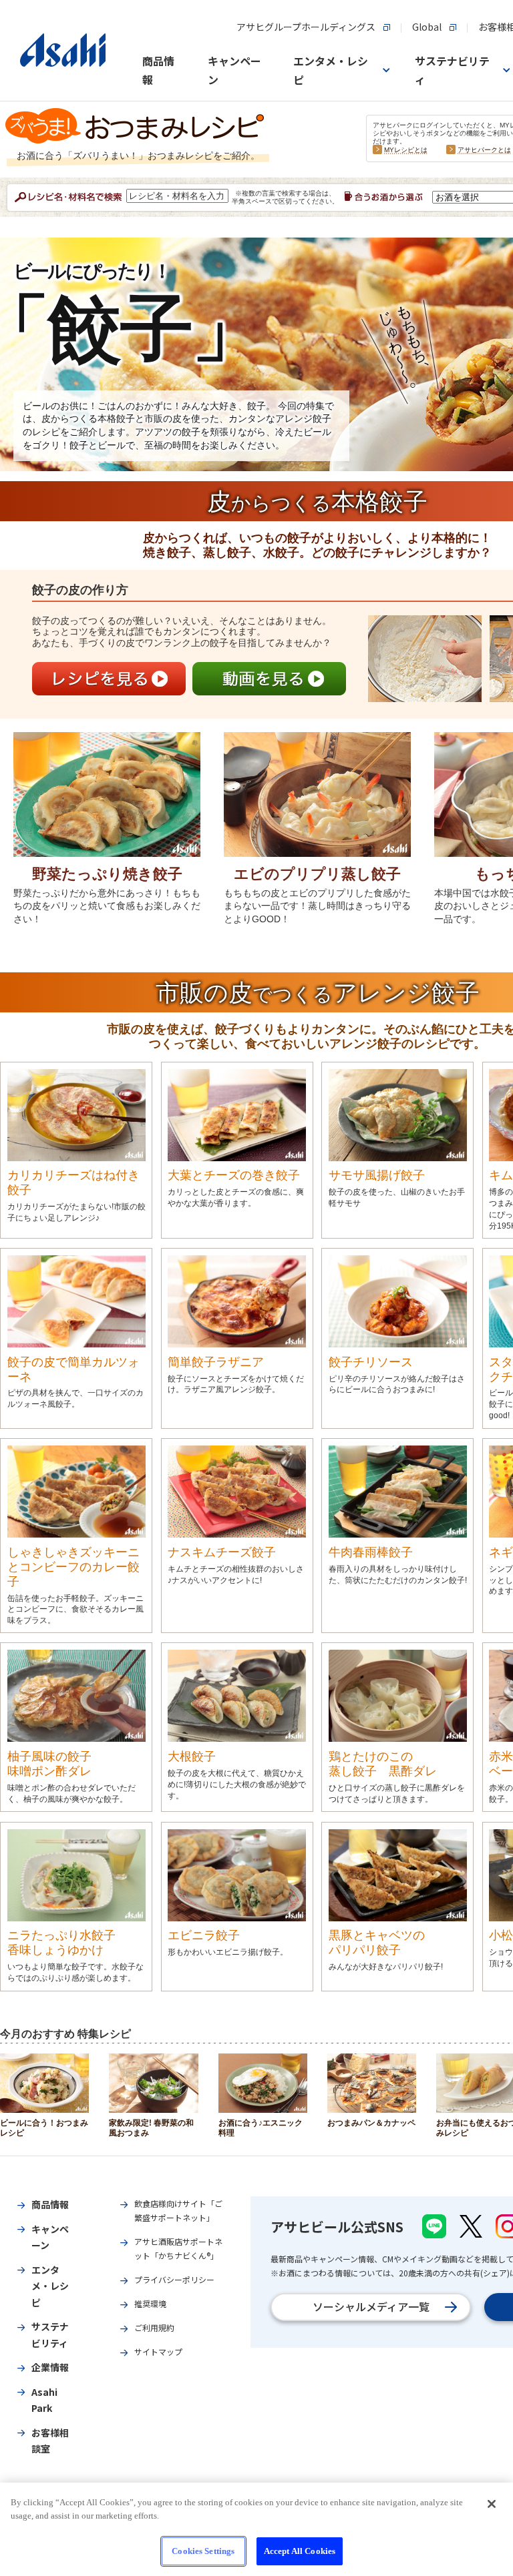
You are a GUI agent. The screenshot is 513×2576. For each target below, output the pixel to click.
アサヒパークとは (484, 150)
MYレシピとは (406, 150)
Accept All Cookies (300, 2551)
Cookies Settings (203, 2551)
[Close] (492, 2504)
